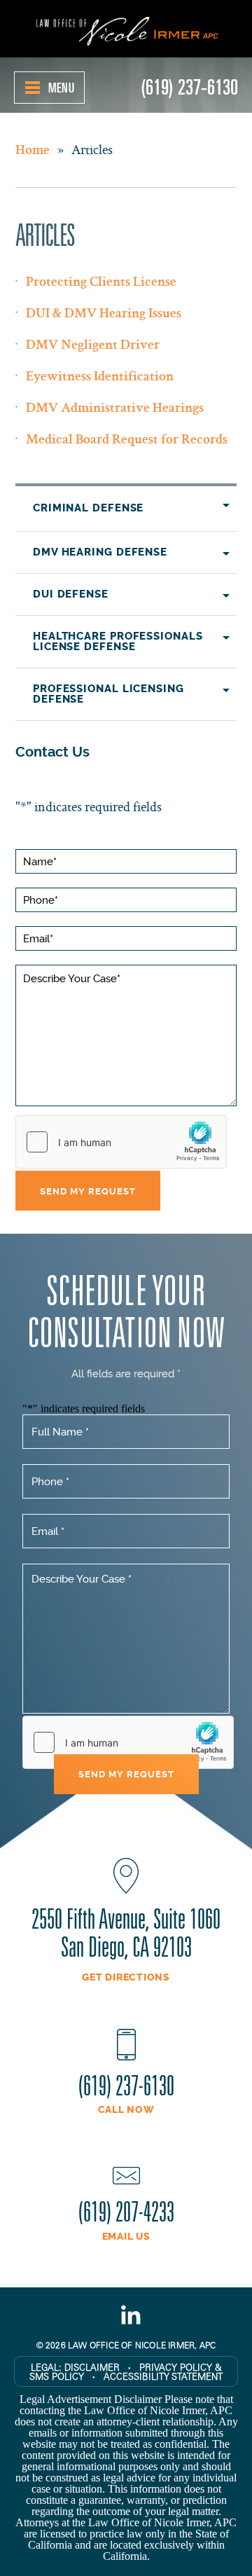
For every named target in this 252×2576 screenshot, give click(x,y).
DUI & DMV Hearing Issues (104, 315)
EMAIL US (126, 2237)
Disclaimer (92, 2367)
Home (33, 151)
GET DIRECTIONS (126, 1978)
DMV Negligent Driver (93, 346)
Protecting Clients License (101, 283)
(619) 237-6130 (189, 85)
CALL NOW (126, 2110)
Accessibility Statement (163, 2376)
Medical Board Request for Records (127, 441)
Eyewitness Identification (100, 378)
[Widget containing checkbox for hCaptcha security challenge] (121, 1142)
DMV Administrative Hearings (115, 409)
